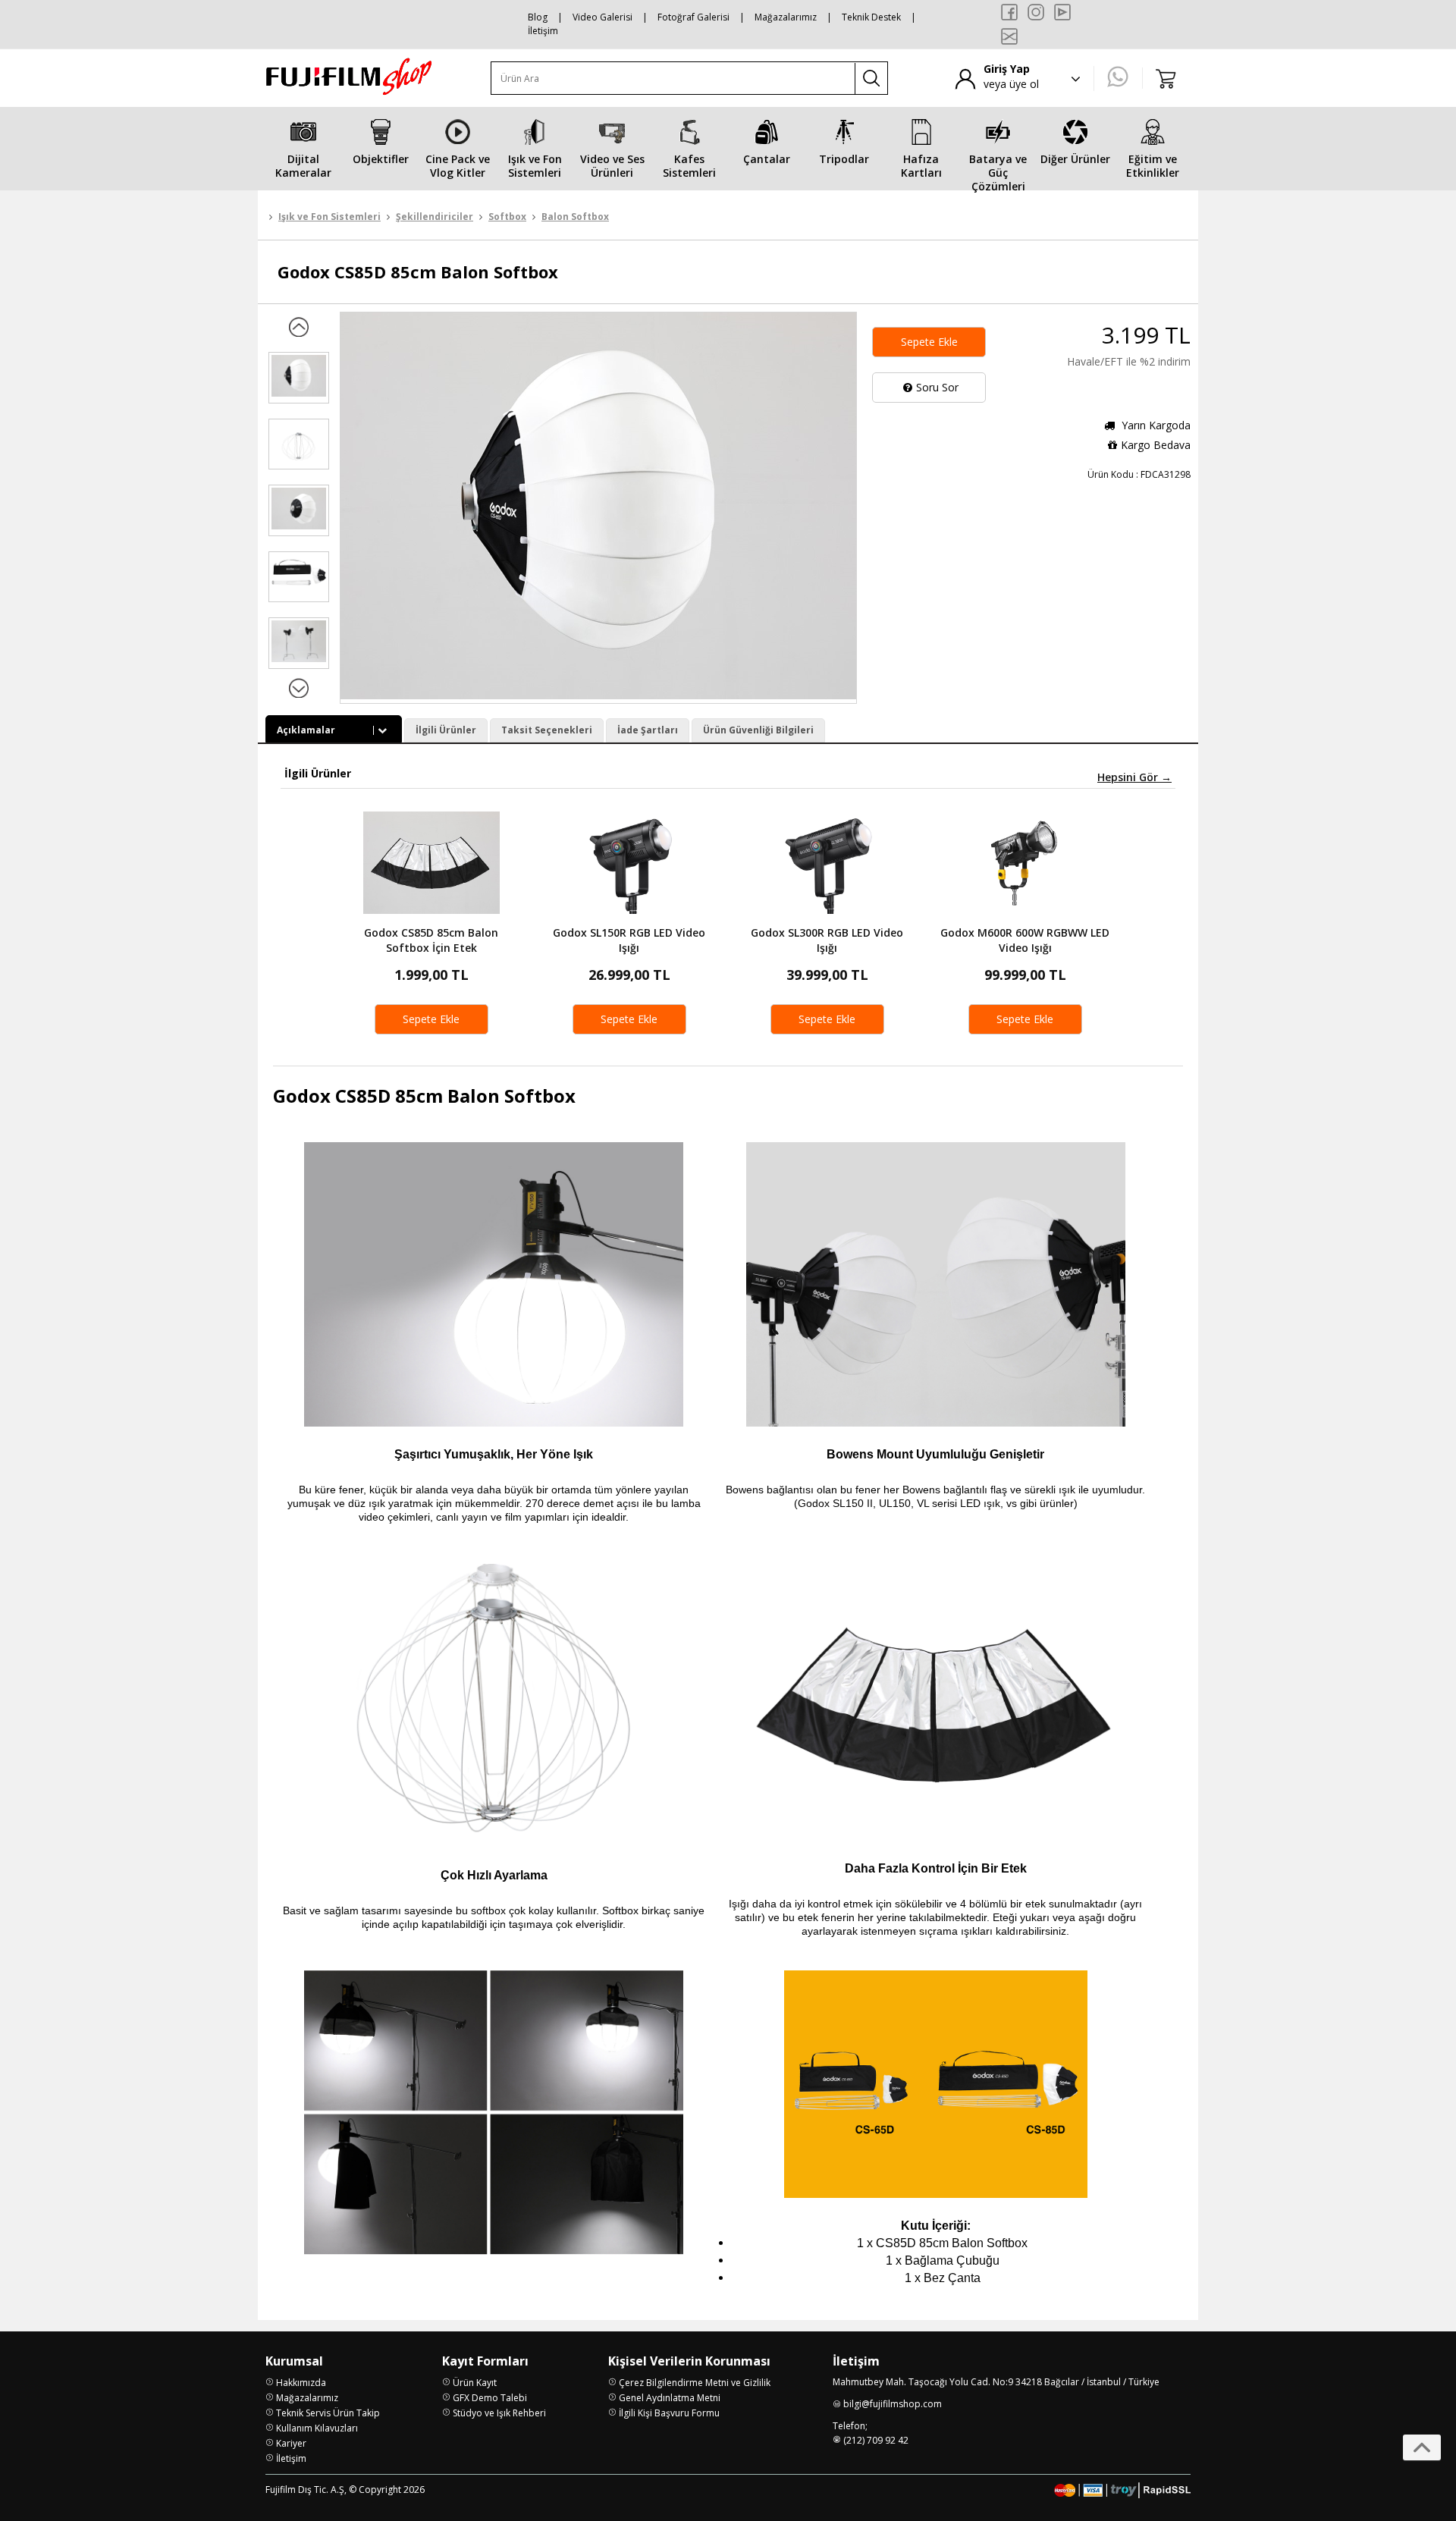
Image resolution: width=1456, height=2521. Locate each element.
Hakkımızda (301, 2383)
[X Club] (1009, 36)
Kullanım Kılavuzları (317, 2428)
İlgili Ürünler (446, 730)
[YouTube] (1062, 12)
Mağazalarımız (786, 17)
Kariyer (291, 2443)
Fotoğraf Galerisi (693, 17)
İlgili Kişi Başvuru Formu (669, 2413)
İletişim (543, 31)
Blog (538, 17)
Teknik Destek (871, 17)
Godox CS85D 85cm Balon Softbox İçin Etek (431, 940)
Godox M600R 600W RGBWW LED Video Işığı (1025, 940)
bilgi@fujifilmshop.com (893, 2404)
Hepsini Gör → (1134, 777)
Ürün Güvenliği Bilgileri (758, 730)
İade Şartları (648, 730)
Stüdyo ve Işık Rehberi (499, 2413)
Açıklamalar (306, 730)
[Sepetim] (1166, 78)
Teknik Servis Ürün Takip (328, 2413)
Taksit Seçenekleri (547, 730)
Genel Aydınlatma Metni (670, 2398)
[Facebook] (1009, 12)
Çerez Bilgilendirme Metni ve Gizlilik (695, 2383)
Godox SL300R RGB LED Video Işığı (827, 940)
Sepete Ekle (929, 342)
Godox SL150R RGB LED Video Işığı (629, 940)
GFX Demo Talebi (490, 2398)
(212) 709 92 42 (876, 2440)
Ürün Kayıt (475, 2383)
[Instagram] (1036, 12)
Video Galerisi (602, 17)
